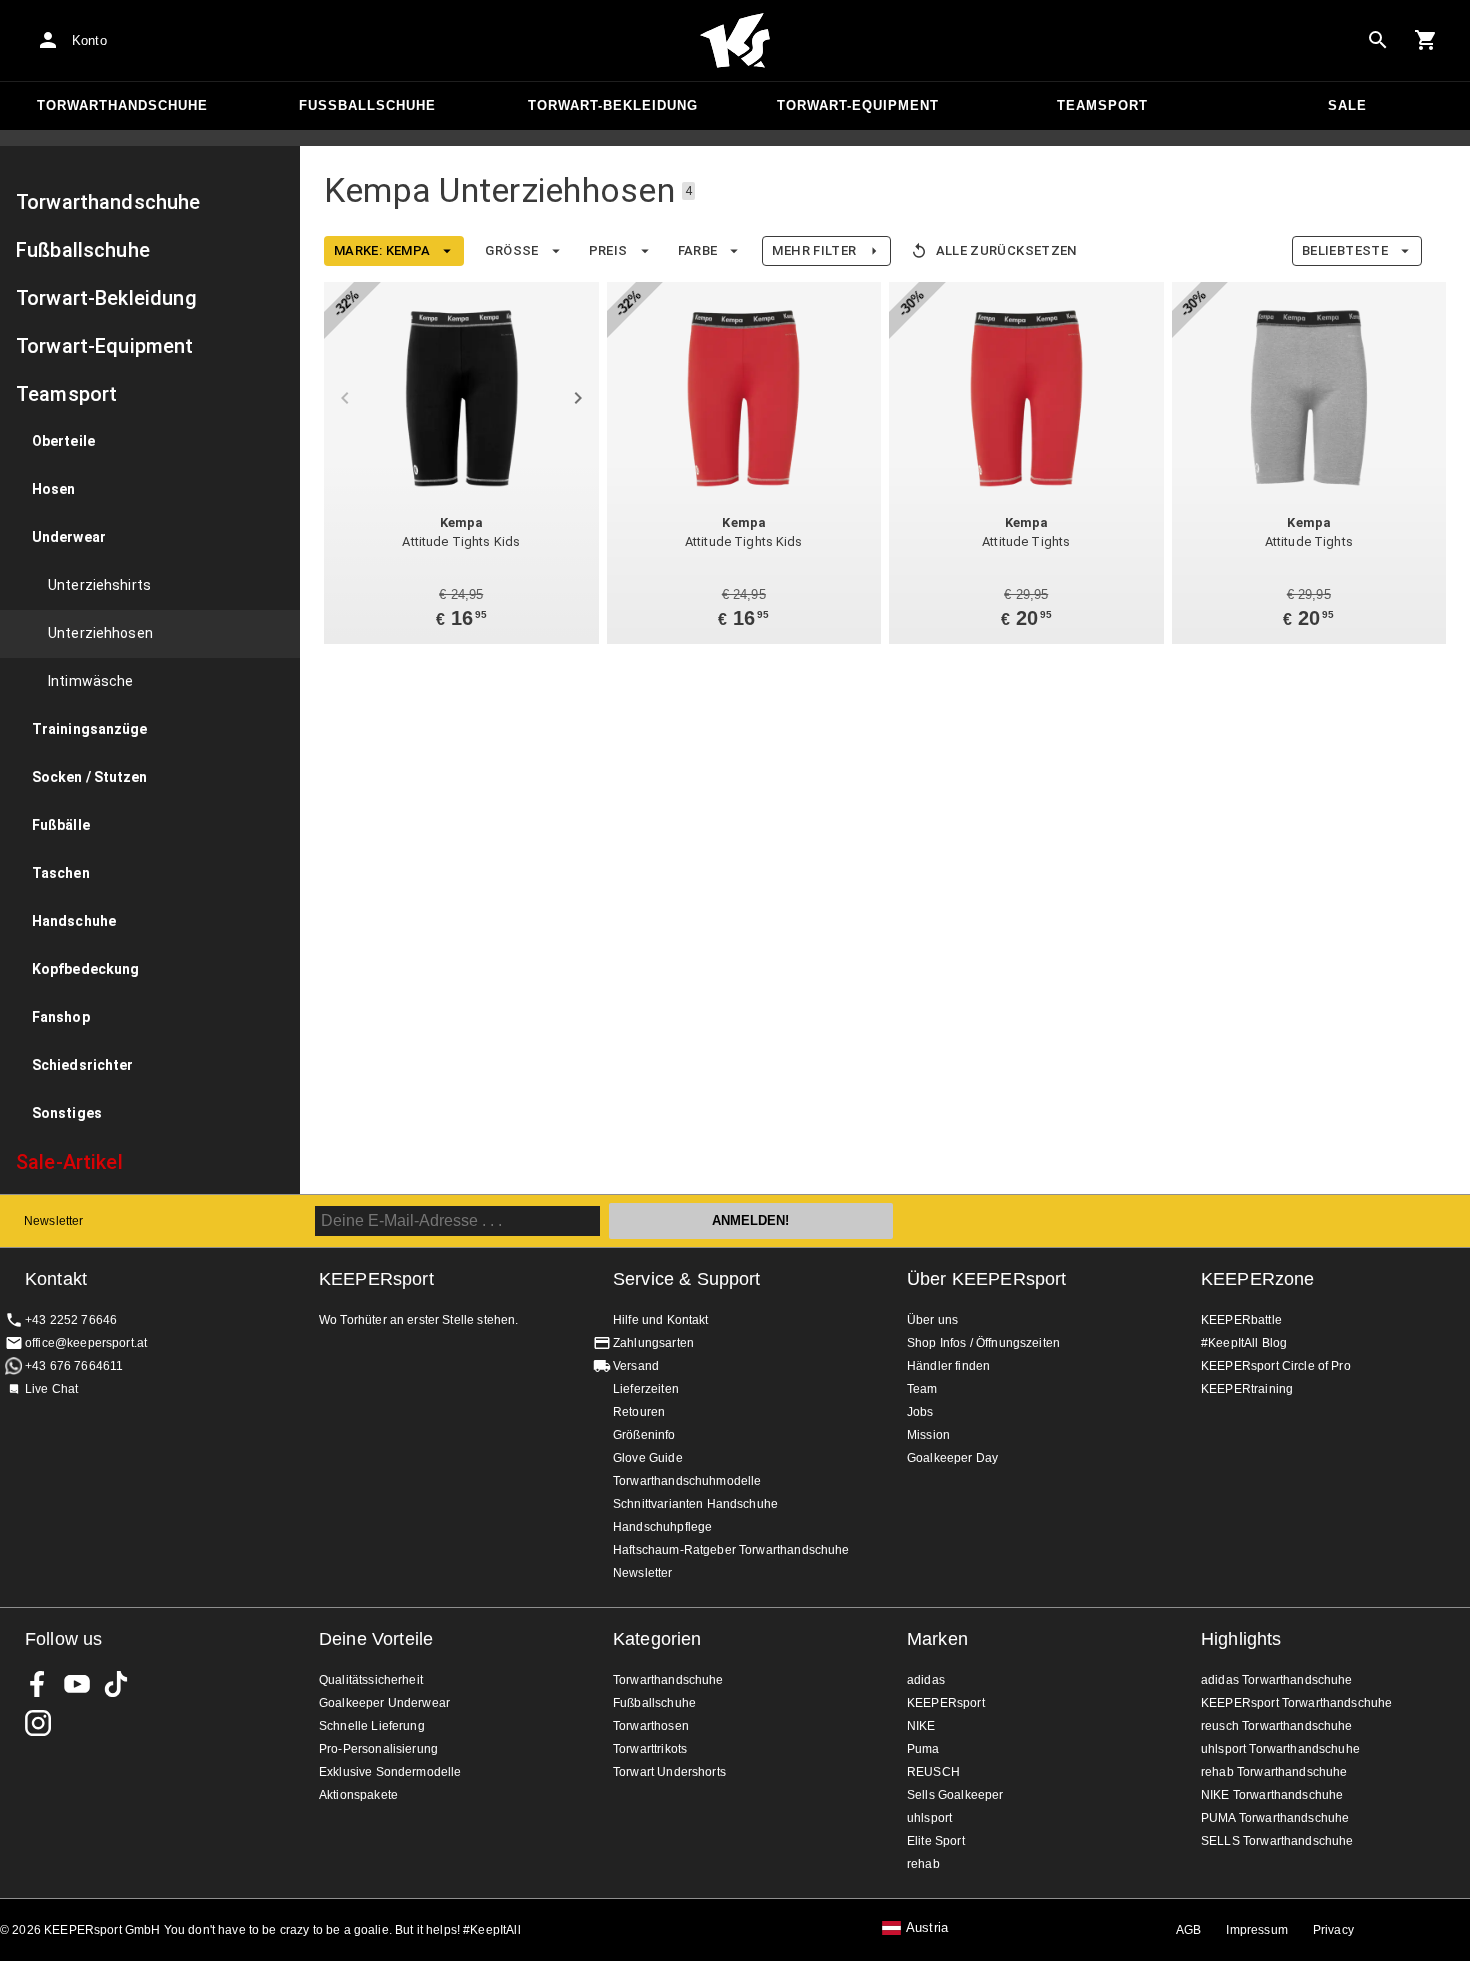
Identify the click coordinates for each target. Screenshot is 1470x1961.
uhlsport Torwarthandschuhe (1280, 1749)
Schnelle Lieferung (372, 1726)
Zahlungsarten (653, 1343)
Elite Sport (936, 1841)
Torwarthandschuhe (122, 105)
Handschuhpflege (662, 1527)
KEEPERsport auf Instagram (38, 1723)
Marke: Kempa (382, 250)
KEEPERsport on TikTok (116, 1684)
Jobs (920, 1412)
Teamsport (1102, 105)
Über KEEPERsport (986, 1279)
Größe (511, 250)
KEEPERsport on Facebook (38, 1684)
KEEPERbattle (1241, 1320)
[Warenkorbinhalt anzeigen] (1426, 40)
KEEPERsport (946, 1703)
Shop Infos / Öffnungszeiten (983, 1343)
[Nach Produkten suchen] (1378, 40)
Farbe (698, 250)
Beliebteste (1345, 250)
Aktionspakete (358, 1795)
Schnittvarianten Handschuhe (695, 1504)
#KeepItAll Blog (1244, 1343)
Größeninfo (644, 1435)
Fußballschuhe (367, 105)
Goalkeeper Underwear (384, 1703)
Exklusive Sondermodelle (390, 1772)
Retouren (639, 1412)
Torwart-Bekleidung (613, 105)
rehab (923, 1864)
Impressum (1256, 1930)
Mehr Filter (814, 250)
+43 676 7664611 (74, 1366)
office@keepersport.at (86, 1343)
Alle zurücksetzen (1006, 250)
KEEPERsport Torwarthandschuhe (1296, 1703)
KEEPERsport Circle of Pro (1276, 1366)
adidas (926, 1680)
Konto (89, 40)
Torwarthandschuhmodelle (687, 1481)
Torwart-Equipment (858, 105)
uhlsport (929, 1818)
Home (735, 41)
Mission (928, 1435)
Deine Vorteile (376, 1639)
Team (922, 1389)
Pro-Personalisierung (378, 1749)
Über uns (932, 1320)
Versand (636, 1366)
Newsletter (54, 1221)
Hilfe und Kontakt (661, 1320)
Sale (1347, 105)
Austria (927, 1928)
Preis (608, 250)
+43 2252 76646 (71, 1320)
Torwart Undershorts (669, 1772)
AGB (1188, 1930)
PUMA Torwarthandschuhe (1275, 1818)
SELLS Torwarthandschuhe (1277, 1841)
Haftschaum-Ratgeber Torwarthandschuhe (731, 1550)
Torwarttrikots (650, 1749)
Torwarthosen (651, 1726)
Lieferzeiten (646, 1389)
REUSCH (933, 1772)
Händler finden (948, 1366)
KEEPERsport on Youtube (77, 1684)
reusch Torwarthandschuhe (1277, 1726)
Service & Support (687, 1279)
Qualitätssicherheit (371, 1680)
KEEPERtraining (1247, 1389)
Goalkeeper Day (952, 1458)
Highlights (1241, 1639)
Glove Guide (648, 1458)
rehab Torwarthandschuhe (1274, 1772)
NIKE (921, 1726)
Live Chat (51, 1389)
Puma (923, 1749)
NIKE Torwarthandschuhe (1272, 1795)
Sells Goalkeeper (955, 1795)
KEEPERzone (1258, 1279)
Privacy (1333, 1930)
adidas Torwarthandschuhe (1277, 1680)
